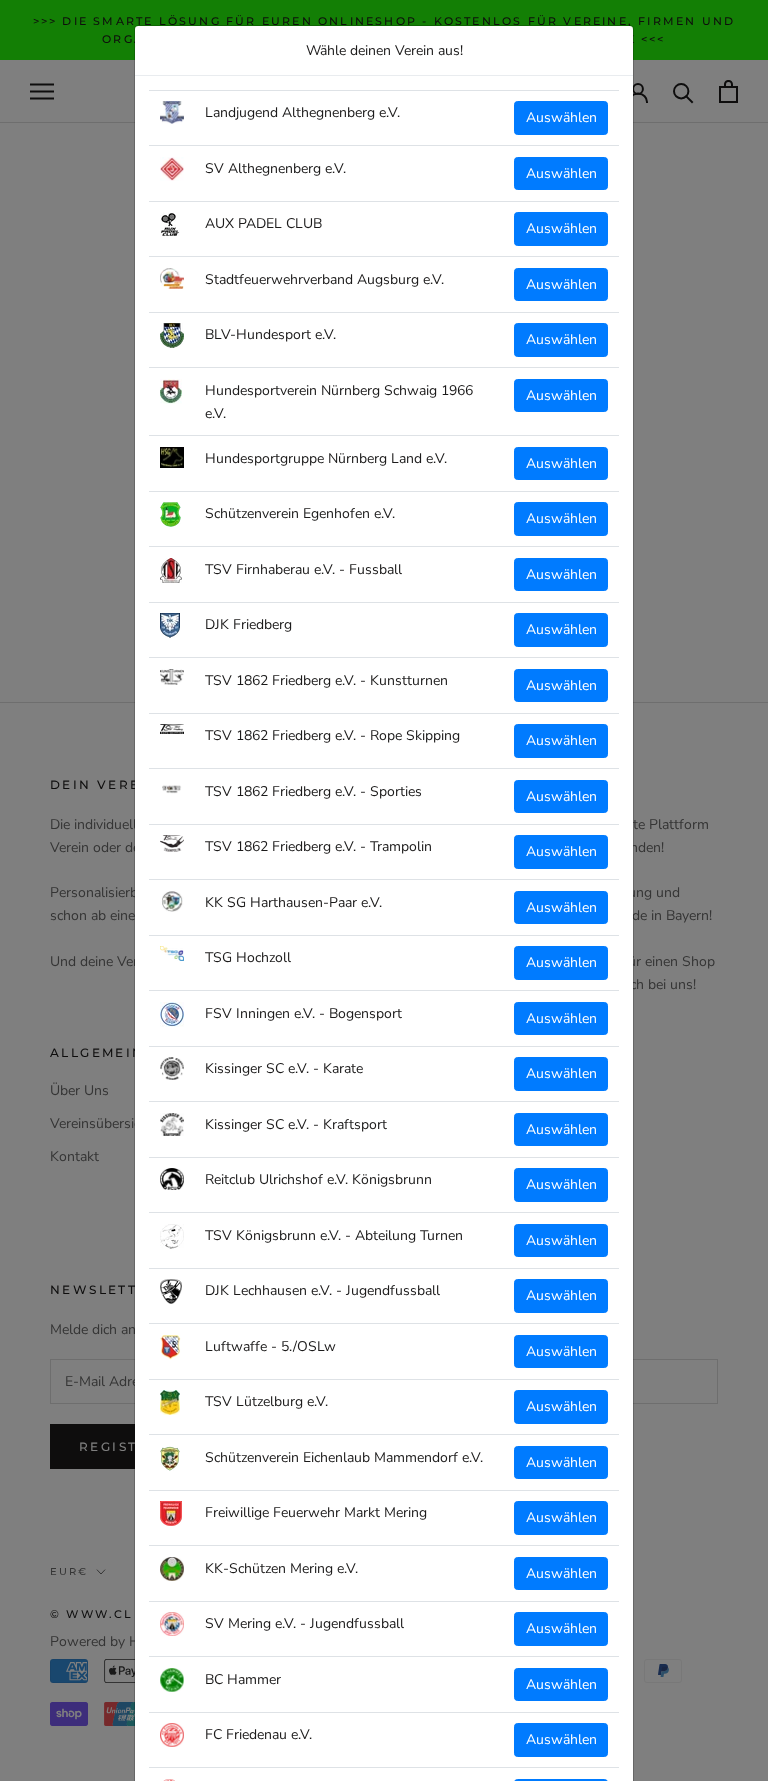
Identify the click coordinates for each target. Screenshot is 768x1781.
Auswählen (561, 117)
